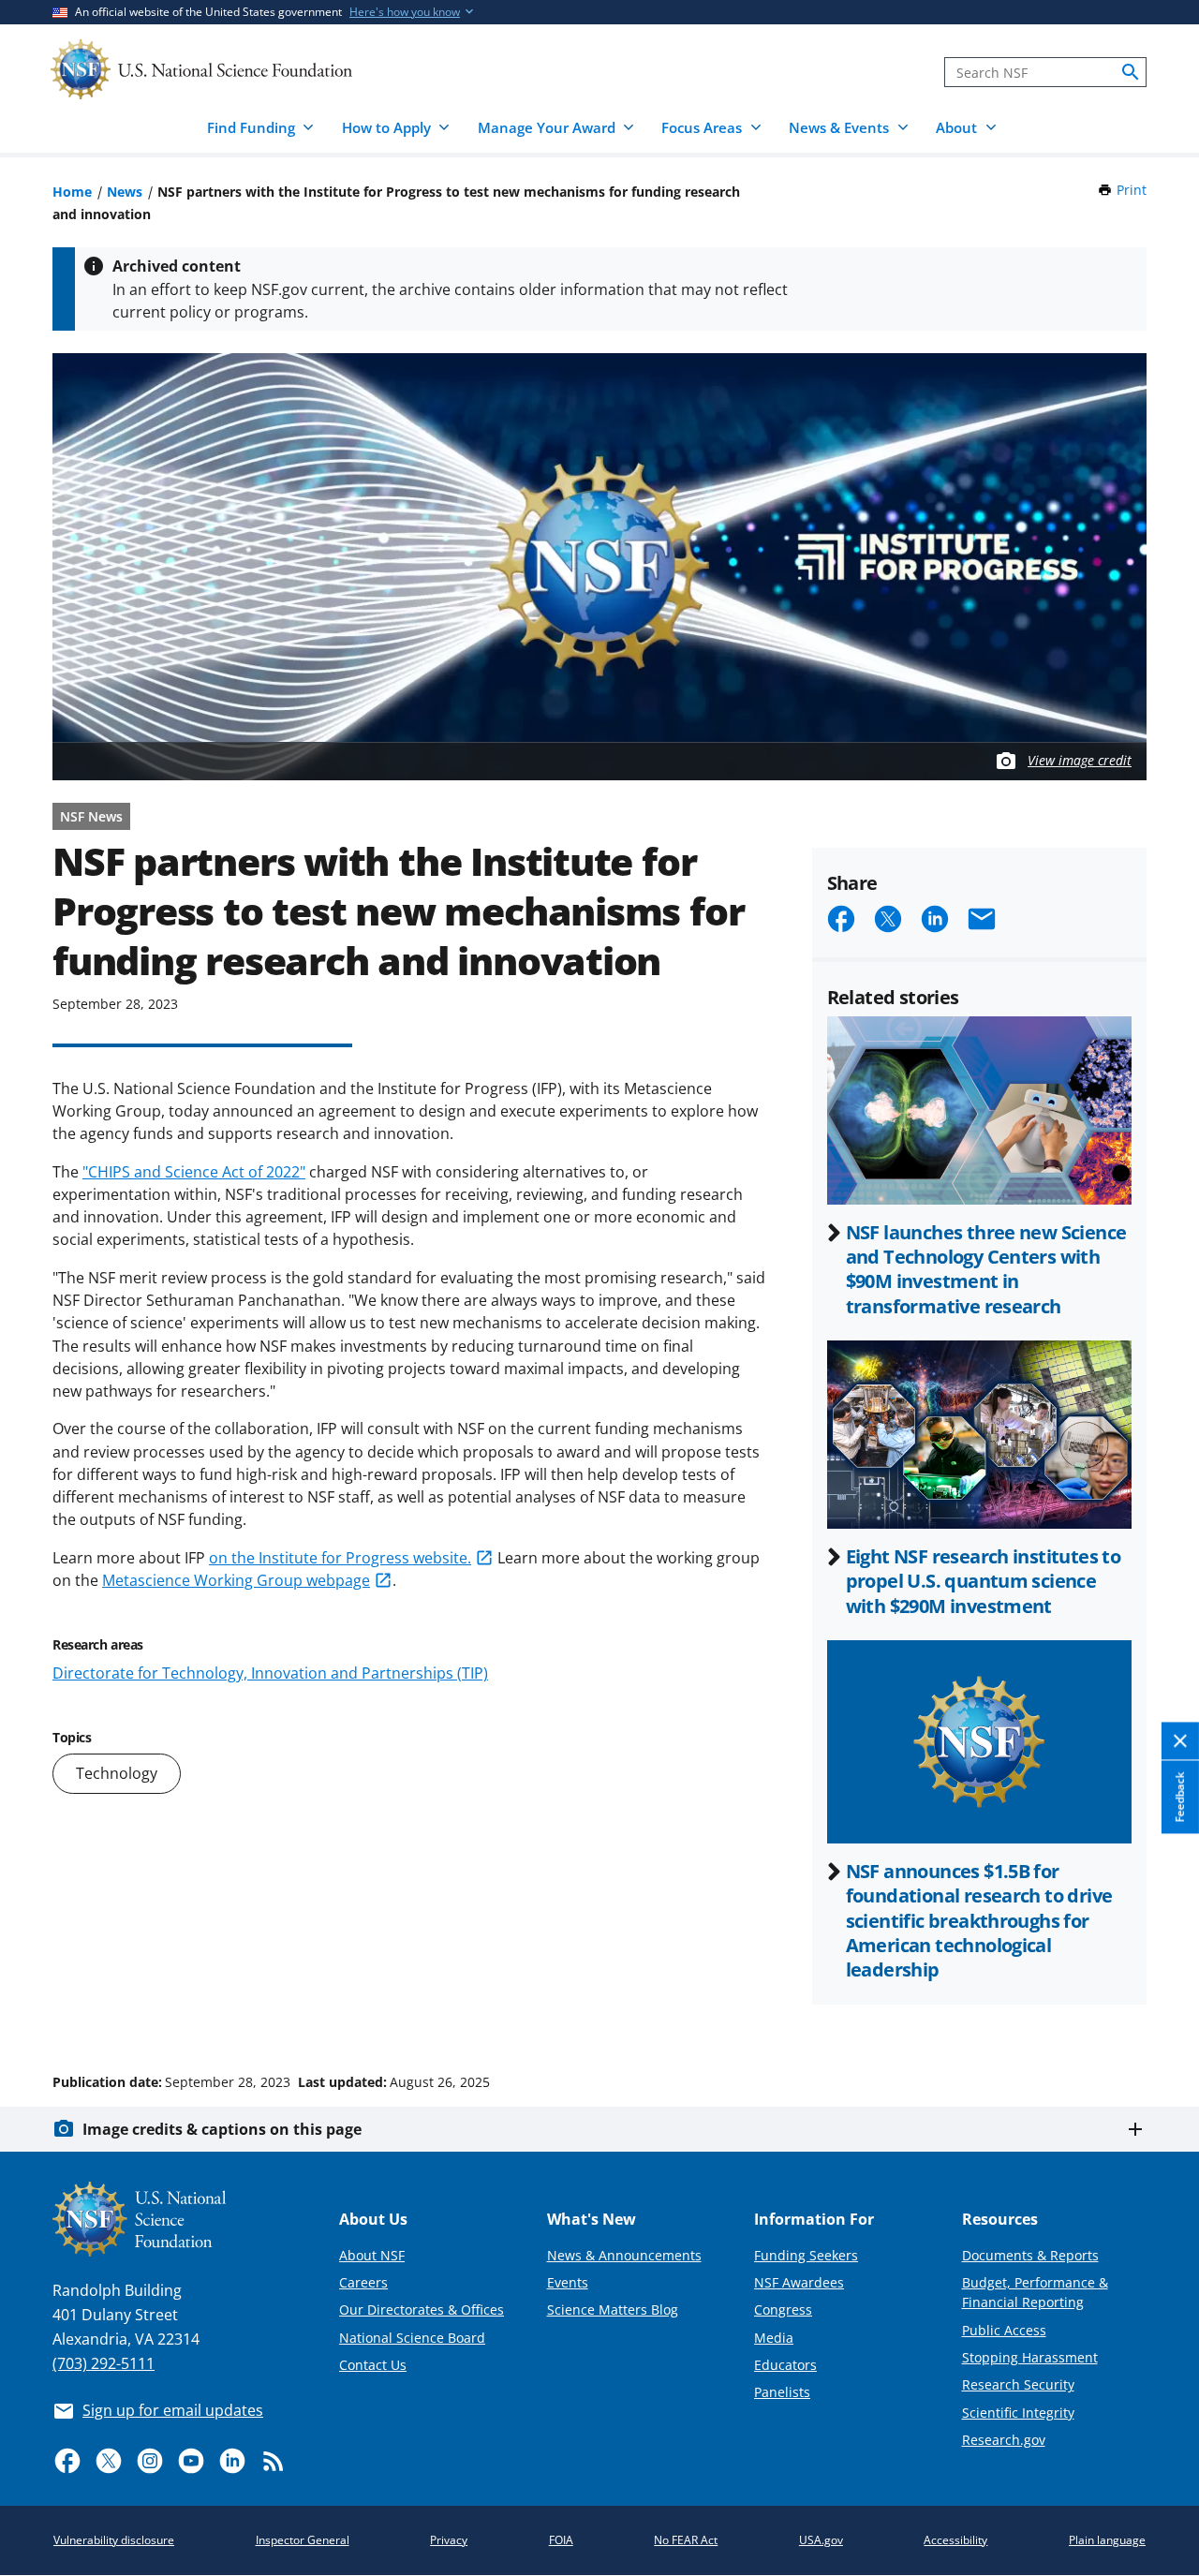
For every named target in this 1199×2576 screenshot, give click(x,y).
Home (72, 192)
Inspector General (303, 2540)
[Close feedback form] (1180, 1741)
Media (774, 2338)
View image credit (1080, 760)
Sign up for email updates (173, 2410)
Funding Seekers (806, 2255)
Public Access (1004, 2330)
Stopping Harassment (1030, 2357)
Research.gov (1004, 2440)
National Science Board (412, 2338)
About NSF (372, 2255)
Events (568, 2282)
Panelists (782, 2392)
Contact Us (373, 2365)
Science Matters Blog (613, 2310)
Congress (783, 2310)
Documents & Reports (1030, 2255)
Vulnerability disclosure (114, 2540)
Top (1158, 2011)
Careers (363, 2282)
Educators (785, 2365)
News (125, 192)
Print (1132, 190)
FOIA (561, 2540)
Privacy (449, 2540)
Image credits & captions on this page (222, 2129)
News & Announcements (624, 2255)
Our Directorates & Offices (422, 2310)
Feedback (1180, 1797)
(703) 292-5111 (104, 2363)
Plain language (1107, 2540)
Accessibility (955, 2540)
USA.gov (821, 2540)
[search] (1131, 72)
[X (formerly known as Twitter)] (109, 2461)
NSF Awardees (799, 2282)
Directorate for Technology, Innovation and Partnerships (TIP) (270, 1673)
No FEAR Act (686, 2540)
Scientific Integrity (1018, 2413)
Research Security (1018, 2384)
